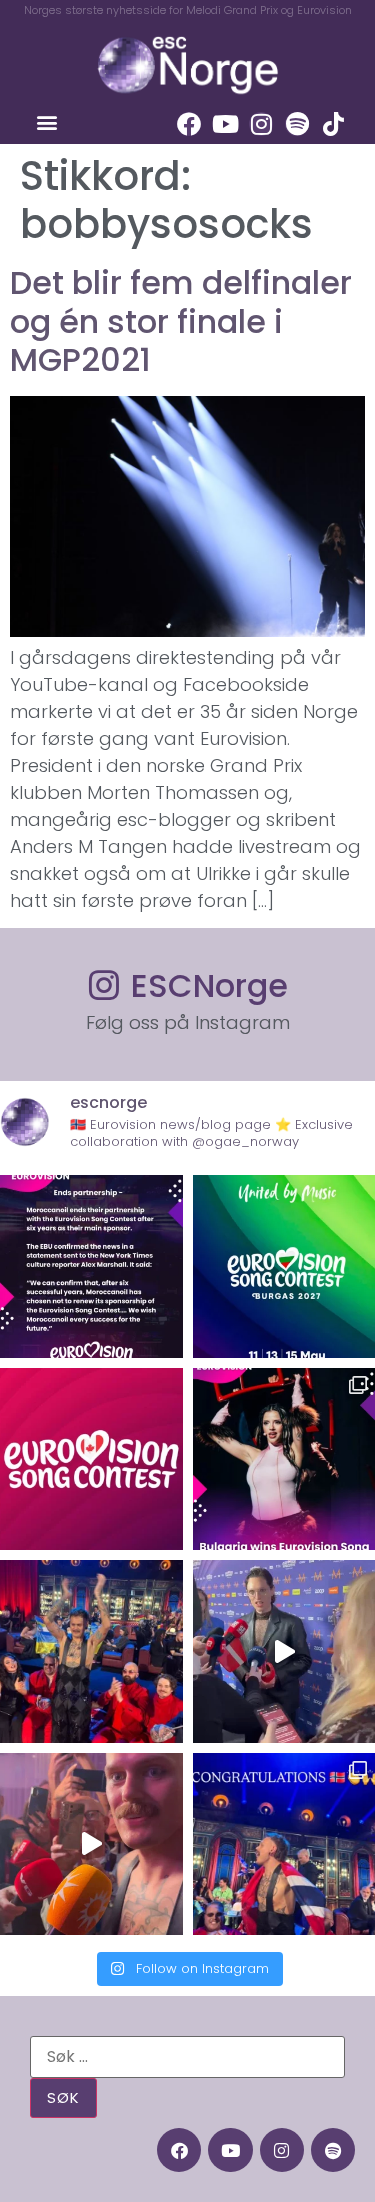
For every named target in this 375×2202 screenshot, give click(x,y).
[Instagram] (261, 124)
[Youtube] (225, 124)
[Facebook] (189, 124)
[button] (46, 121)
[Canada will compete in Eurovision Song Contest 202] (91, 1459)
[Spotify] (297, 124)
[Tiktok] (333, 124)
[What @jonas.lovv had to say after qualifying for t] (91, 1844)
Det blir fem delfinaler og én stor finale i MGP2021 (181, 321)
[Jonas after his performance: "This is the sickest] (91, 1651)
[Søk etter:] (187, 2057)
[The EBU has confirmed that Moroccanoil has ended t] (91, 1266)
